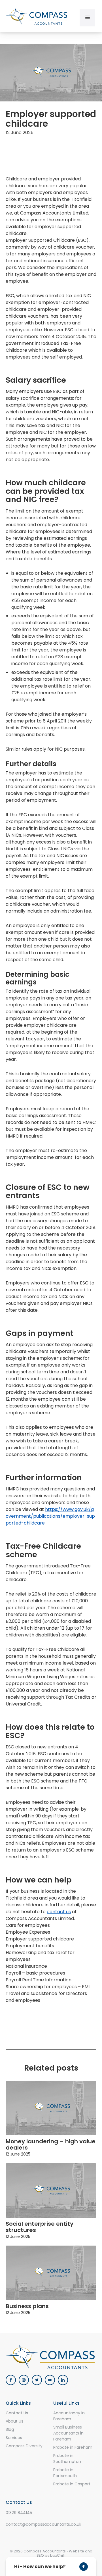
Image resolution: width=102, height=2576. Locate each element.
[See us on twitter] (37, 2380)
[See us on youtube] (50, 2380)
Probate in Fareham (73, 2447)
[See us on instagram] (24, 2380)
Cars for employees (28, 1925)
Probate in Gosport (72, 2484)
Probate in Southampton (67, 2459)
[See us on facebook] (11, 2380)
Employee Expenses (28, 1932)
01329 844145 (19, 2513)
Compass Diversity (24, 2446)
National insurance (26, 1966)
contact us (59, 1912)
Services (14, 2438)
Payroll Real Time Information (39, 1980)
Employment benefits (30, 1946)
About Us (14, 2421)
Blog (10, 2429)
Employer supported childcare (40, 1939)
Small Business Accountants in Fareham (68, 2433)
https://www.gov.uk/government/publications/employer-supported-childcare (50, 1516)
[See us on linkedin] (63, 2380)
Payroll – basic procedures (35, 1973)
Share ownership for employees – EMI (48, 1987)
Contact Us (17, 2413)
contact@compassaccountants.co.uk (43, 2524)
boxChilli (58, 2555)
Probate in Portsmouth (65, 2473)
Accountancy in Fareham (69, 2416)
